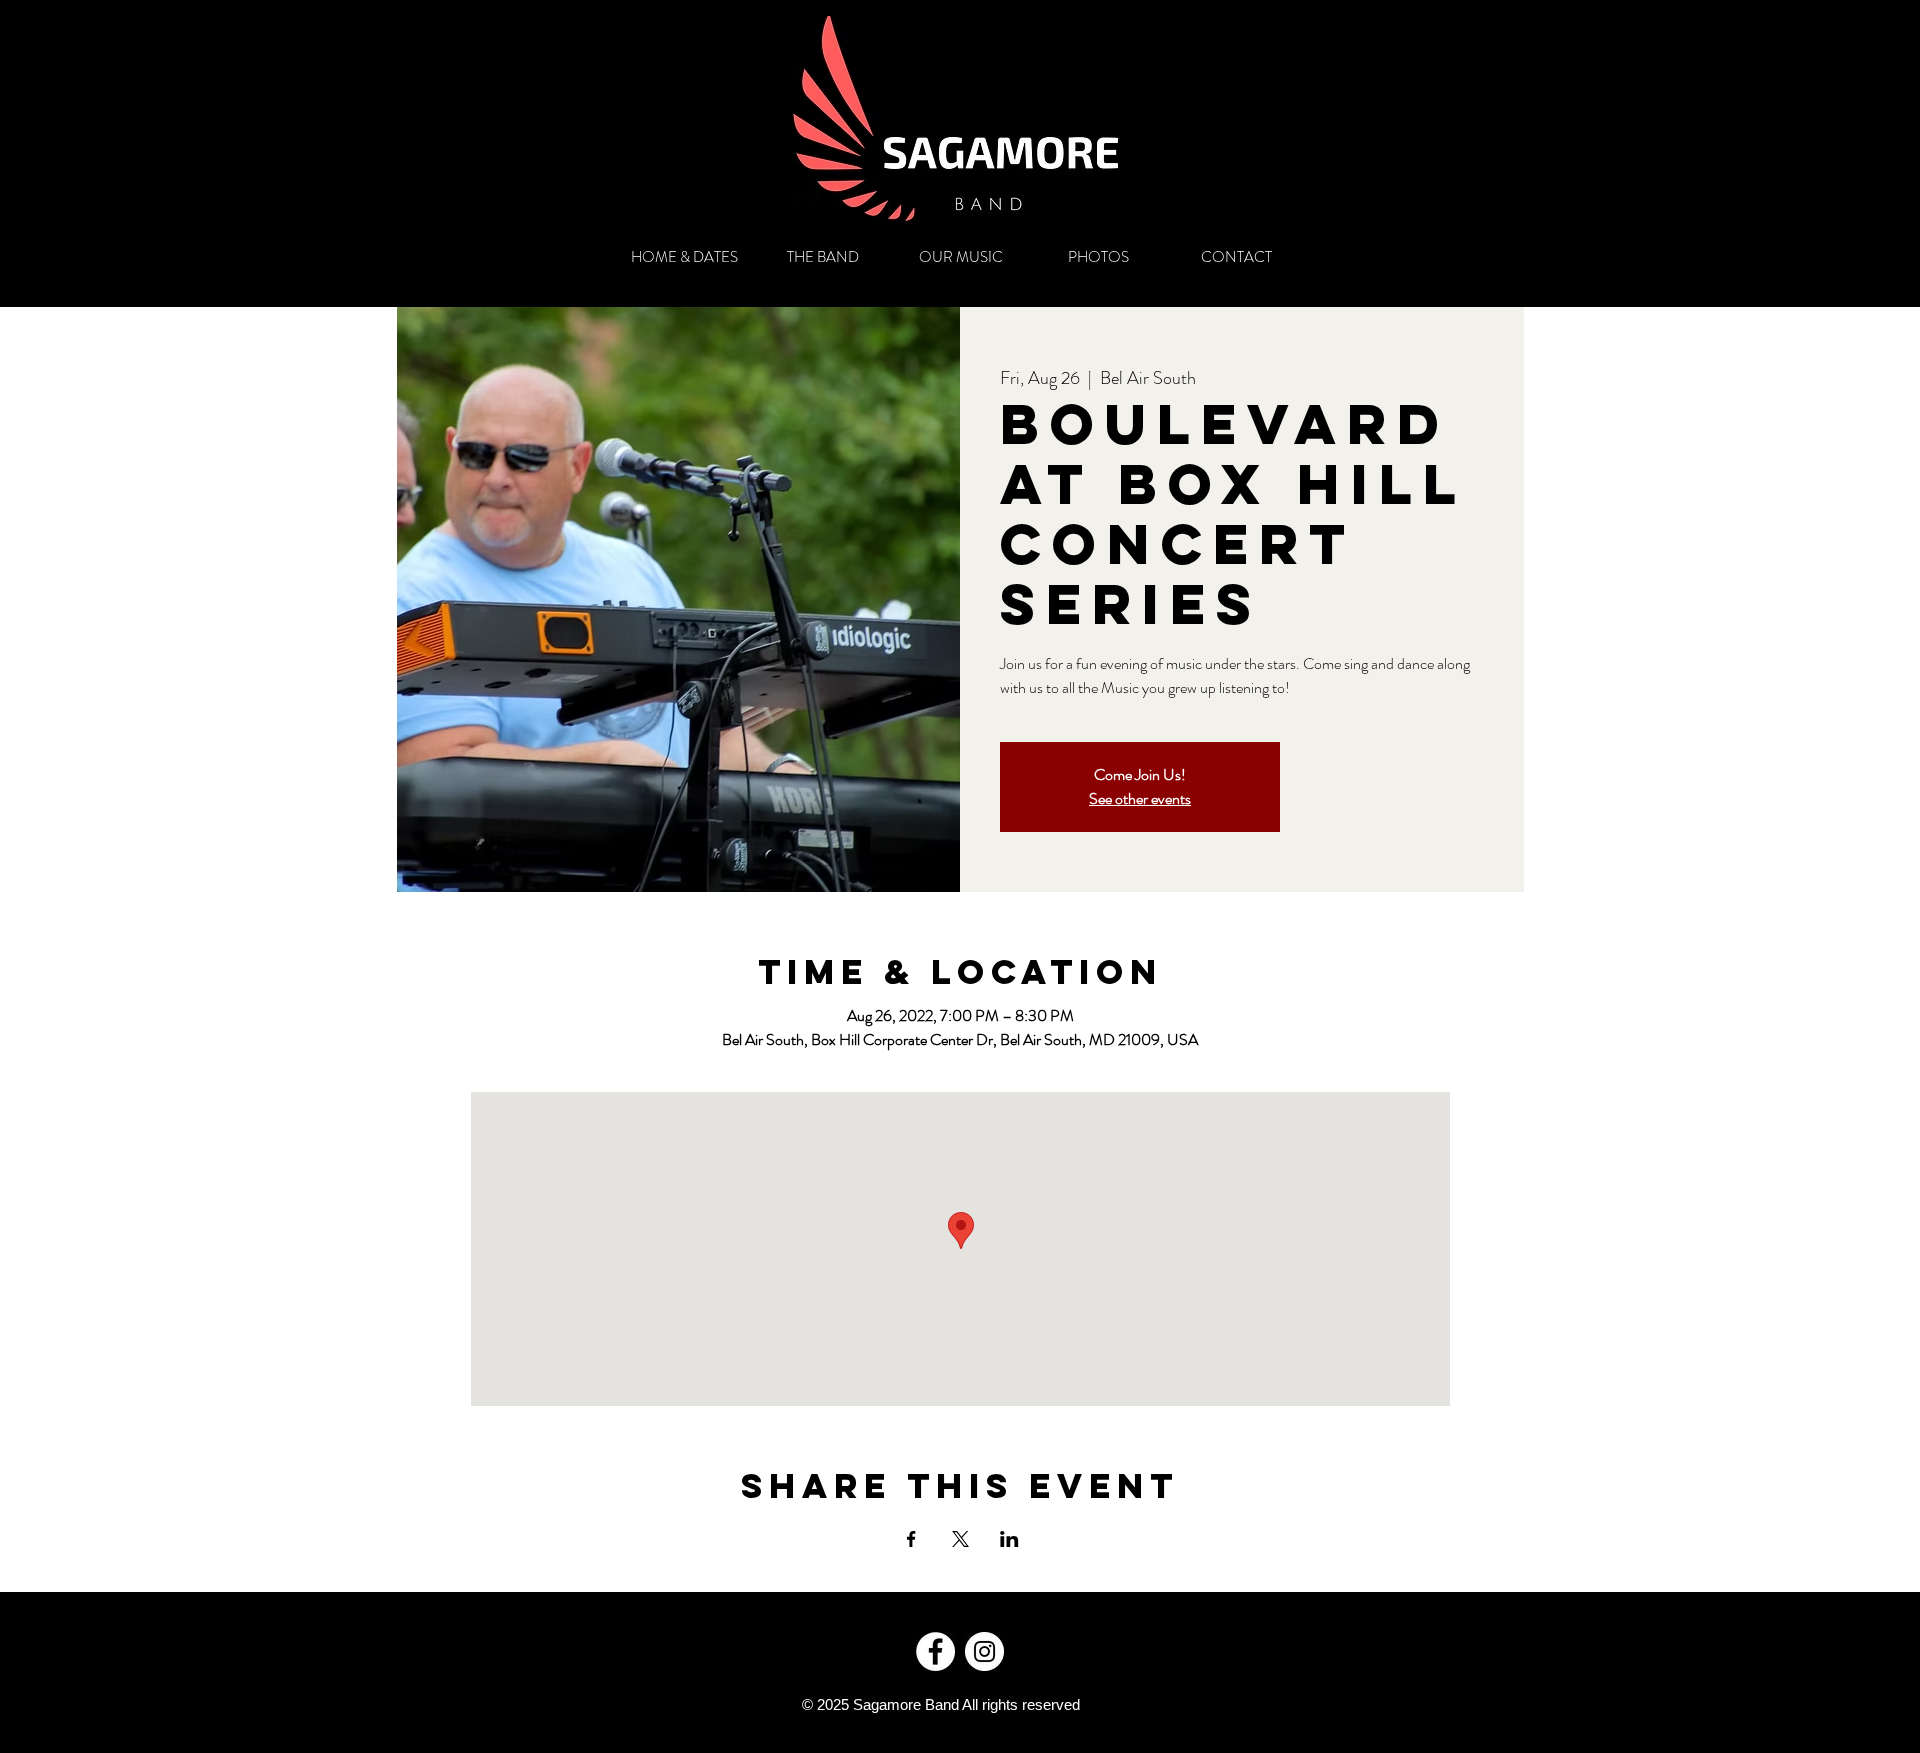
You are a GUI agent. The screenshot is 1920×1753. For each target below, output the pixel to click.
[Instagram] (984, 1651)
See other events (1140, 798)
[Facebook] (935, 1651)
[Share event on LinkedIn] (1009, 1539)
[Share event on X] (960, 1539)
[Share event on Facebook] (911, 1539)
